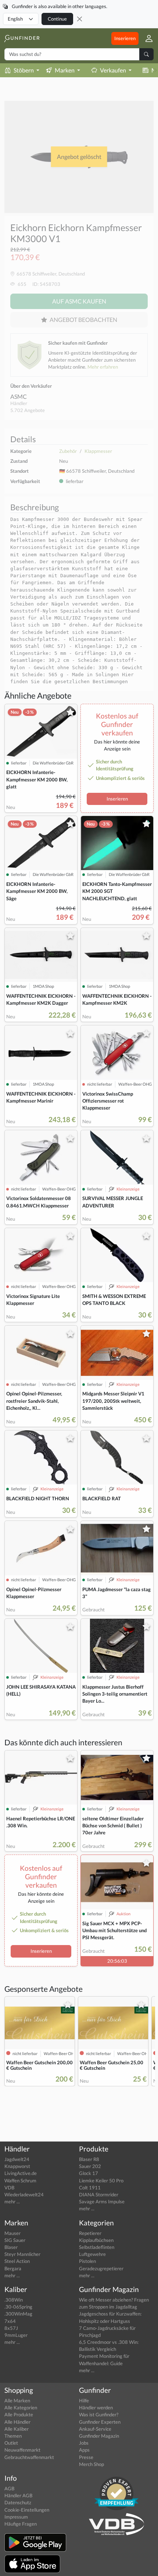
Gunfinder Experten (100, 2422)
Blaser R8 (89, 2159)
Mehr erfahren (103, 367)
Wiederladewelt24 (24, 2194)
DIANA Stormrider (99, 2194)
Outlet (11, 2443)
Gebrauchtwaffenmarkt (29, 2457)
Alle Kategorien (21, 2408)
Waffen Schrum (20, 2181)
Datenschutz (18, 2502)
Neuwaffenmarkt (22, 2450)
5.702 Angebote (28, 410)
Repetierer (90, 2233)
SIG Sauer (15, 2240)
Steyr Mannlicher (22, 2254)
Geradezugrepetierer (101, 2268)
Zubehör (68, 451)
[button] (146, 38)
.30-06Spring (18, 2307)
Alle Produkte (19, 2414)
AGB (9, 2488)
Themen (13, 2436)
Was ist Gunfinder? (99, 2414)
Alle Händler (17, 2422)
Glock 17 (89, 2173)
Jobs (84, 2443)
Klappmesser (98, 451)
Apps (84, 2450)
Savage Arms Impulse (102, 2201)
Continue (57, 19)
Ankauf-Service (95, 2429)
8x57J (11, 2328)
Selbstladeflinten (97, 2247)
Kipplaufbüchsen (96, 2240)
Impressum (16, 2517)
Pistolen (87, 2261)
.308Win (14, 2300)
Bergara (13, 2268)
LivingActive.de (21, 2173)
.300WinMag (18, 2314)
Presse (86, 2457)
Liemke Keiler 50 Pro (101, 2181)
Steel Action (17, 2261)
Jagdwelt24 (17, 2159)
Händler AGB (18, 2495)
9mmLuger (16, 2335)
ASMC (19, 396)
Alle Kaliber (17, 2429)
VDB (9, 2188)
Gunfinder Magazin (99, 2436)
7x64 (10, 2321)
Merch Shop (91, 2464)
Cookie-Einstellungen (27, 2510)
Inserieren (125, 38)
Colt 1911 (90, 2188)
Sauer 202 (90, 2166)
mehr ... (12, 2201)
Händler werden (96, 2408)
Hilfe (84, 2401)
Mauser (12, 2233)
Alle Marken (17, 2401)
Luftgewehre (92, 2254)
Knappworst (17, 2166)
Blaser (11, 2247)
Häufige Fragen (21, 2524)
